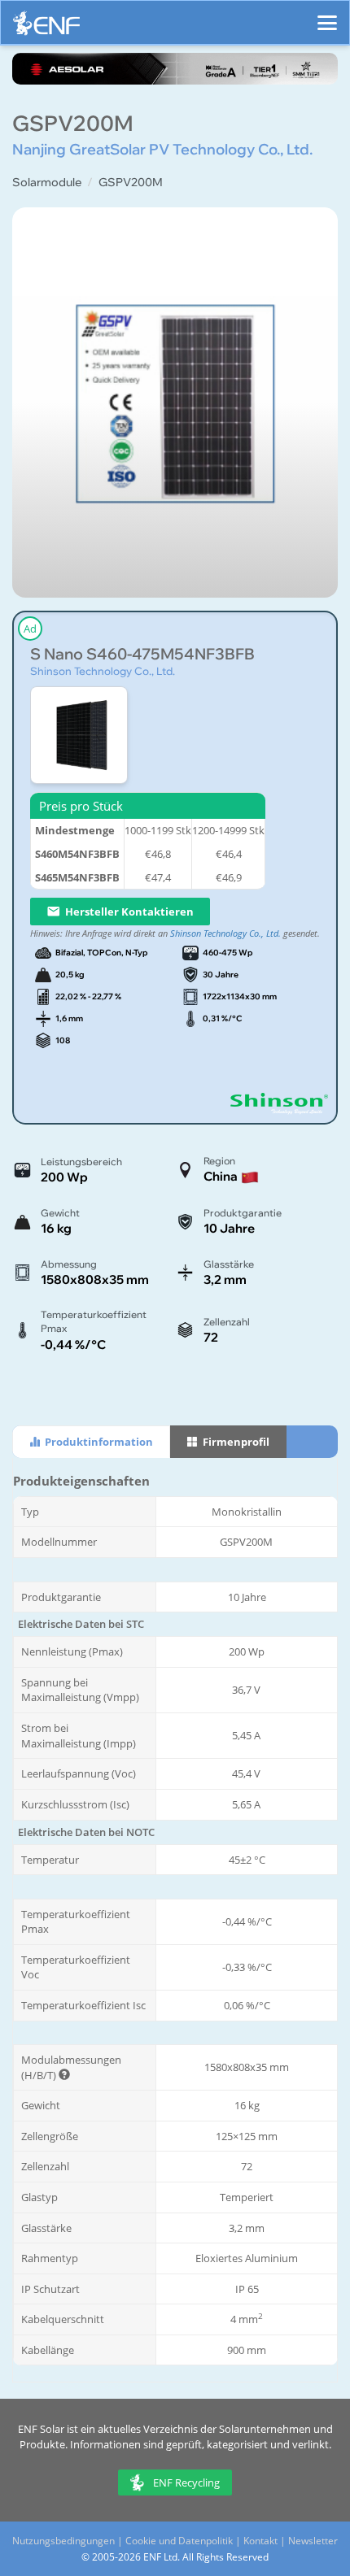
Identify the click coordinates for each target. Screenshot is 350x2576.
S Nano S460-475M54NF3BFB (142, 654)
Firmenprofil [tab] (235, 1442)
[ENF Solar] (46, 27)
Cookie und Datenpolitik (179, 2541)
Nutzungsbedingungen (63, 2541)
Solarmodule (47, 182)
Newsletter (313, 2541)
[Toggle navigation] (327, 15)
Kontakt (260, 2541)
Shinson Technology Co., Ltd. (103, 671)
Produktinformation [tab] (98, 1442)
